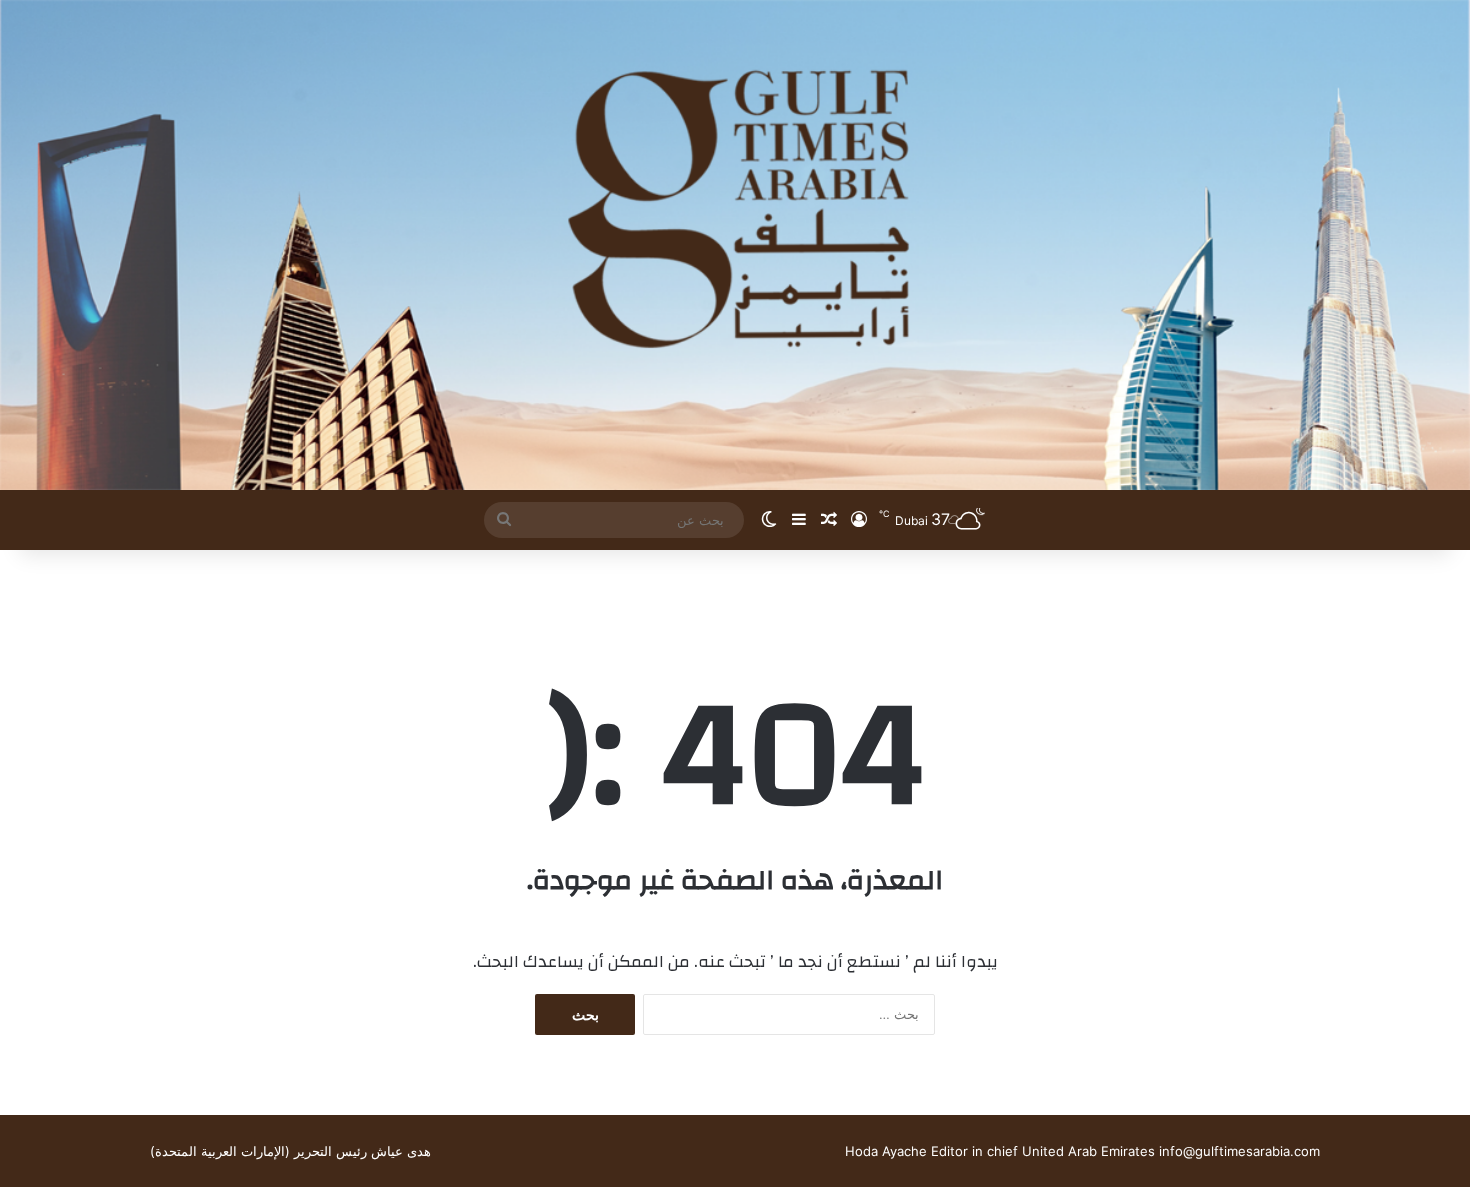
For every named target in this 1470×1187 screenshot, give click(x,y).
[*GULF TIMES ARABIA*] (735, 245)
